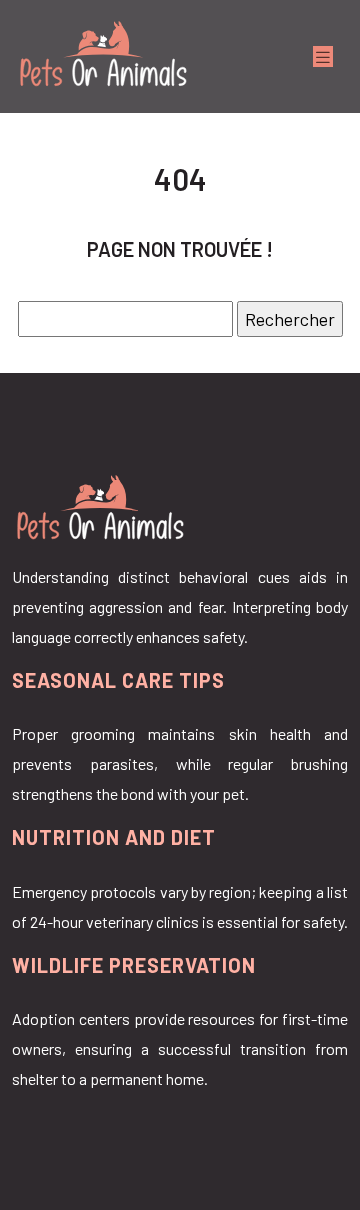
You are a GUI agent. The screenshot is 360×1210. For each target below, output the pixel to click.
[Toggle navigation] (323, 56)
